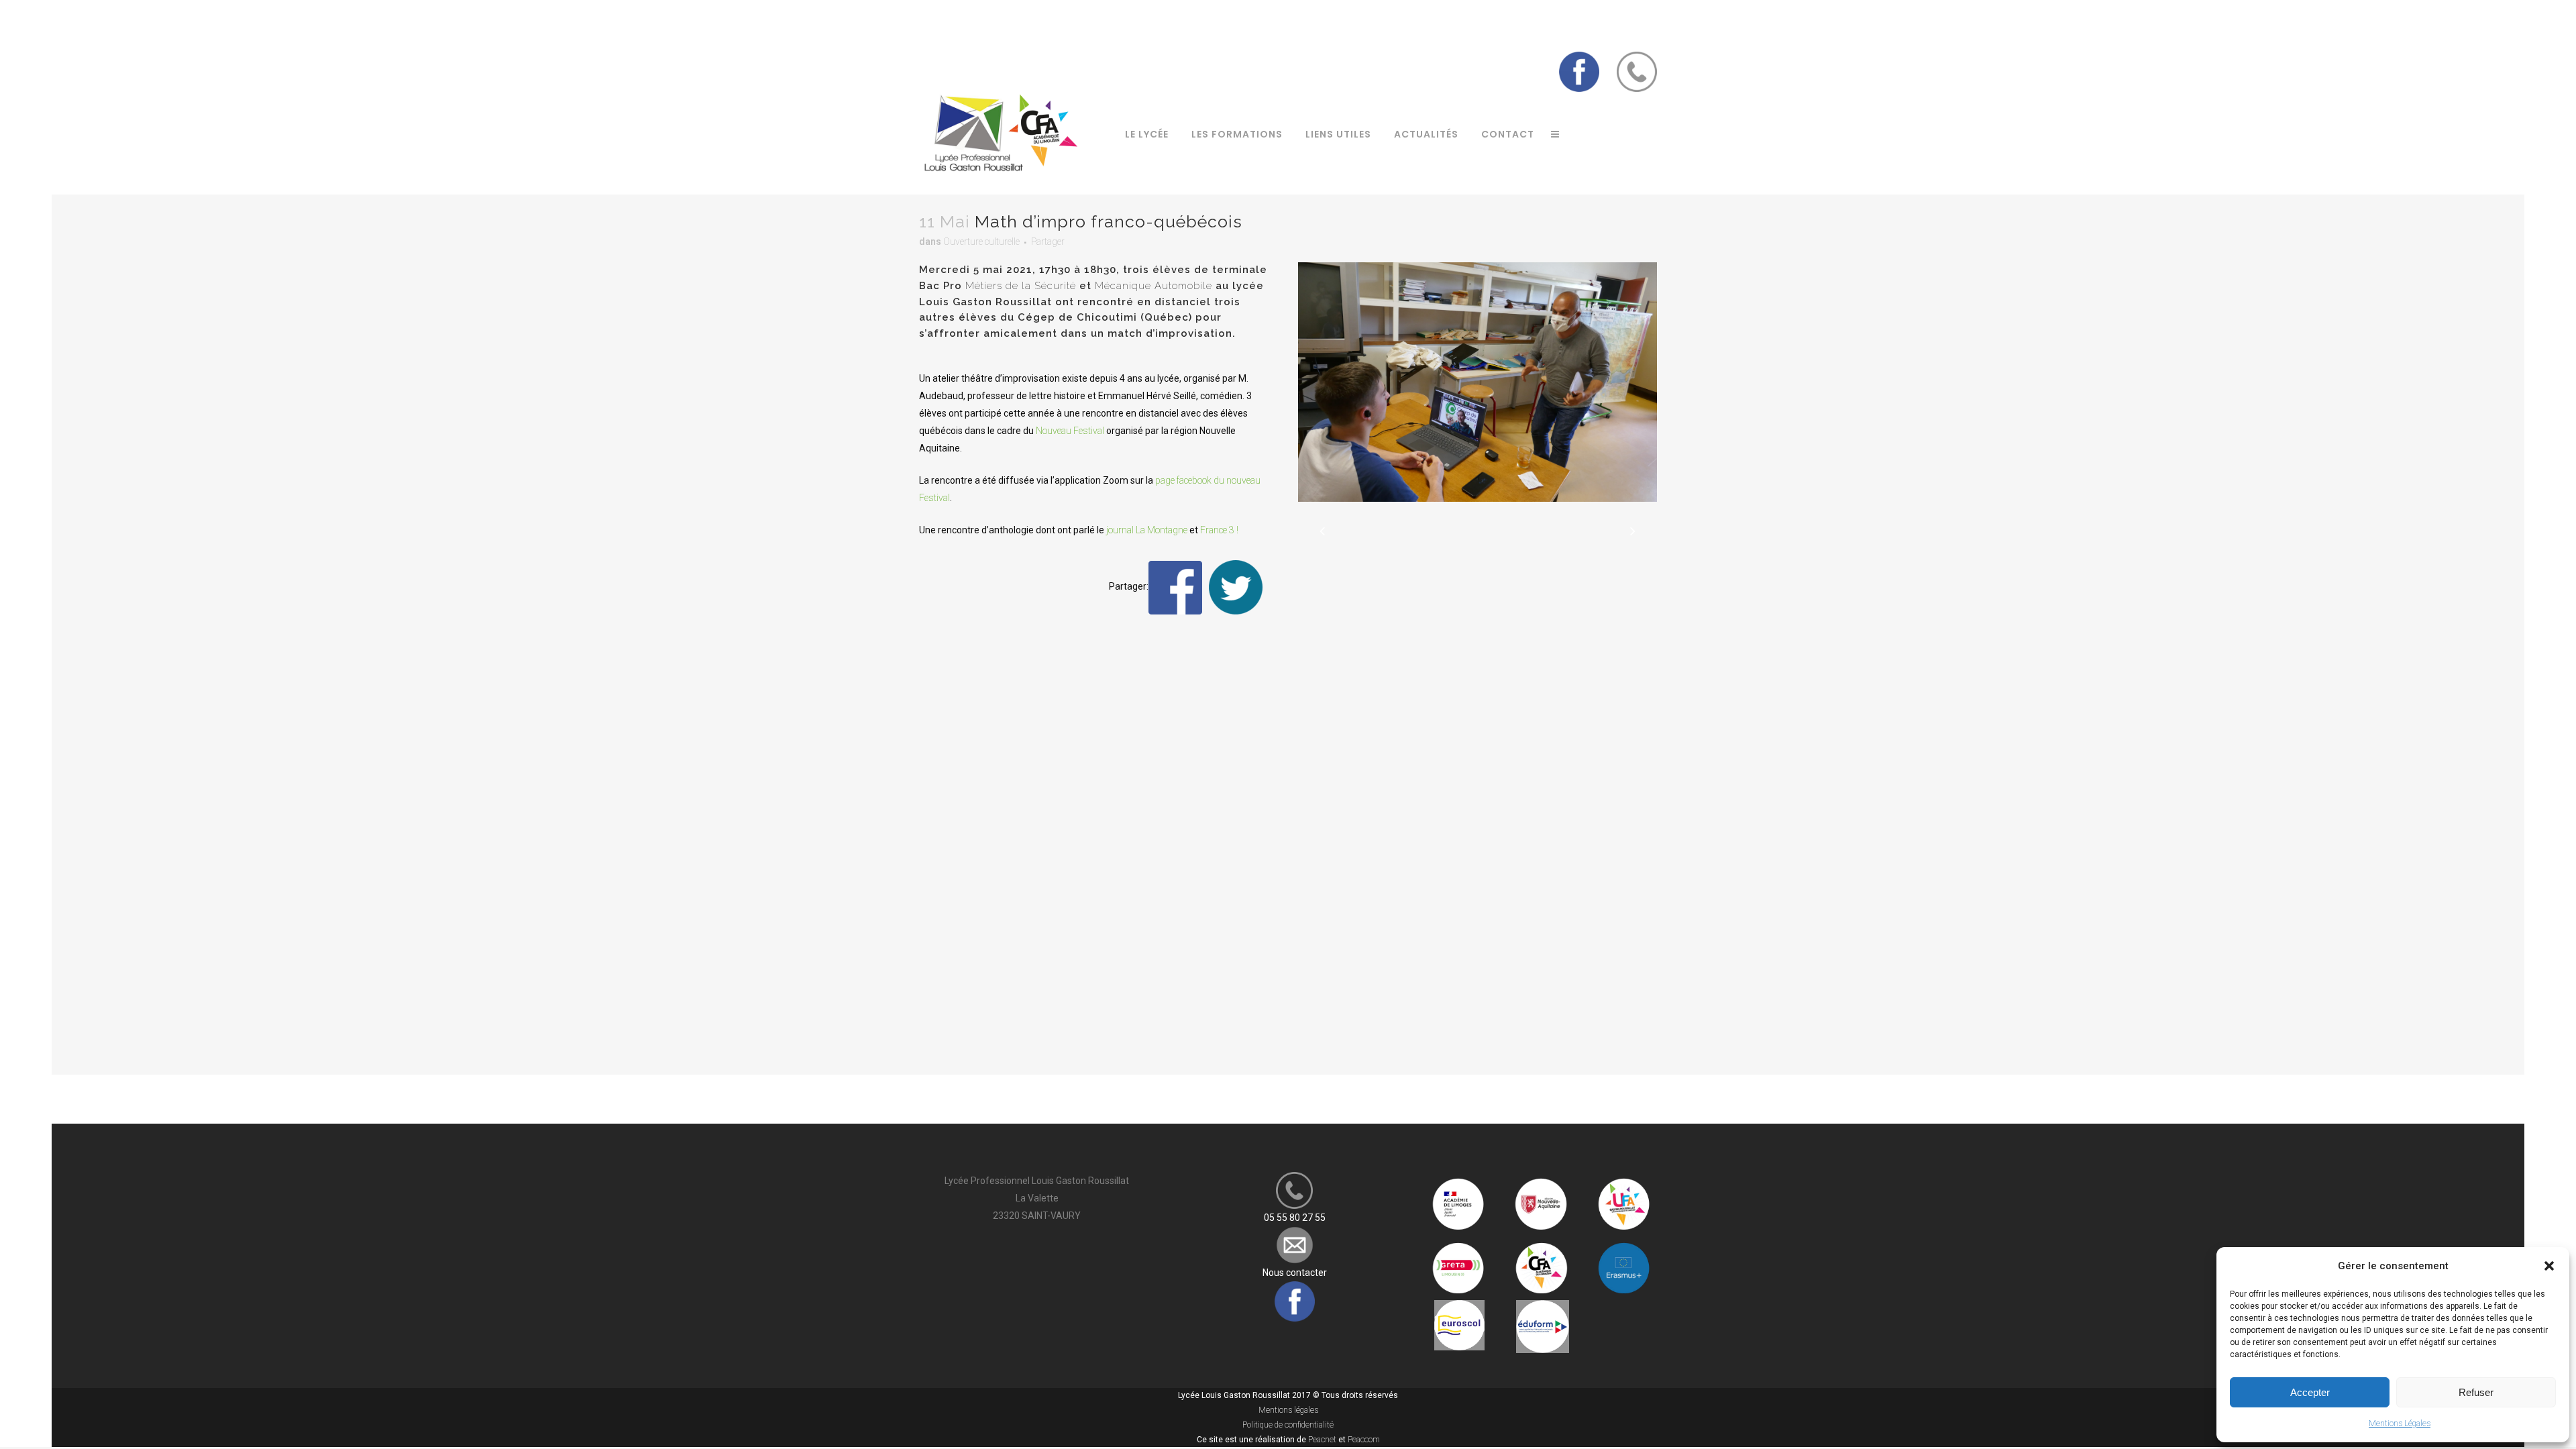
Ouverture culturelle (981, 241)
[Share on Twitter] (1236, 587)
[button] (2549, 1266)
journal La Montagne (1147, 530)
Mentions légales (1288, 1410)
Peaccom (1364, 1440)
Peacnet (1322, 1440)
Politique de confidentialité (1288, 1425)
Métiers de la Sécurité (1021, 286)
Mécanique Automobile (1153, 286)
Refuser (2476, 1392)
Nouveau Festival (1070, 431)
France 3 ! (1219, 530)
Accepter (2310, 1392)
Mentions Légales (2400, 1424)
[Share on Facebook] (1175, 587)
